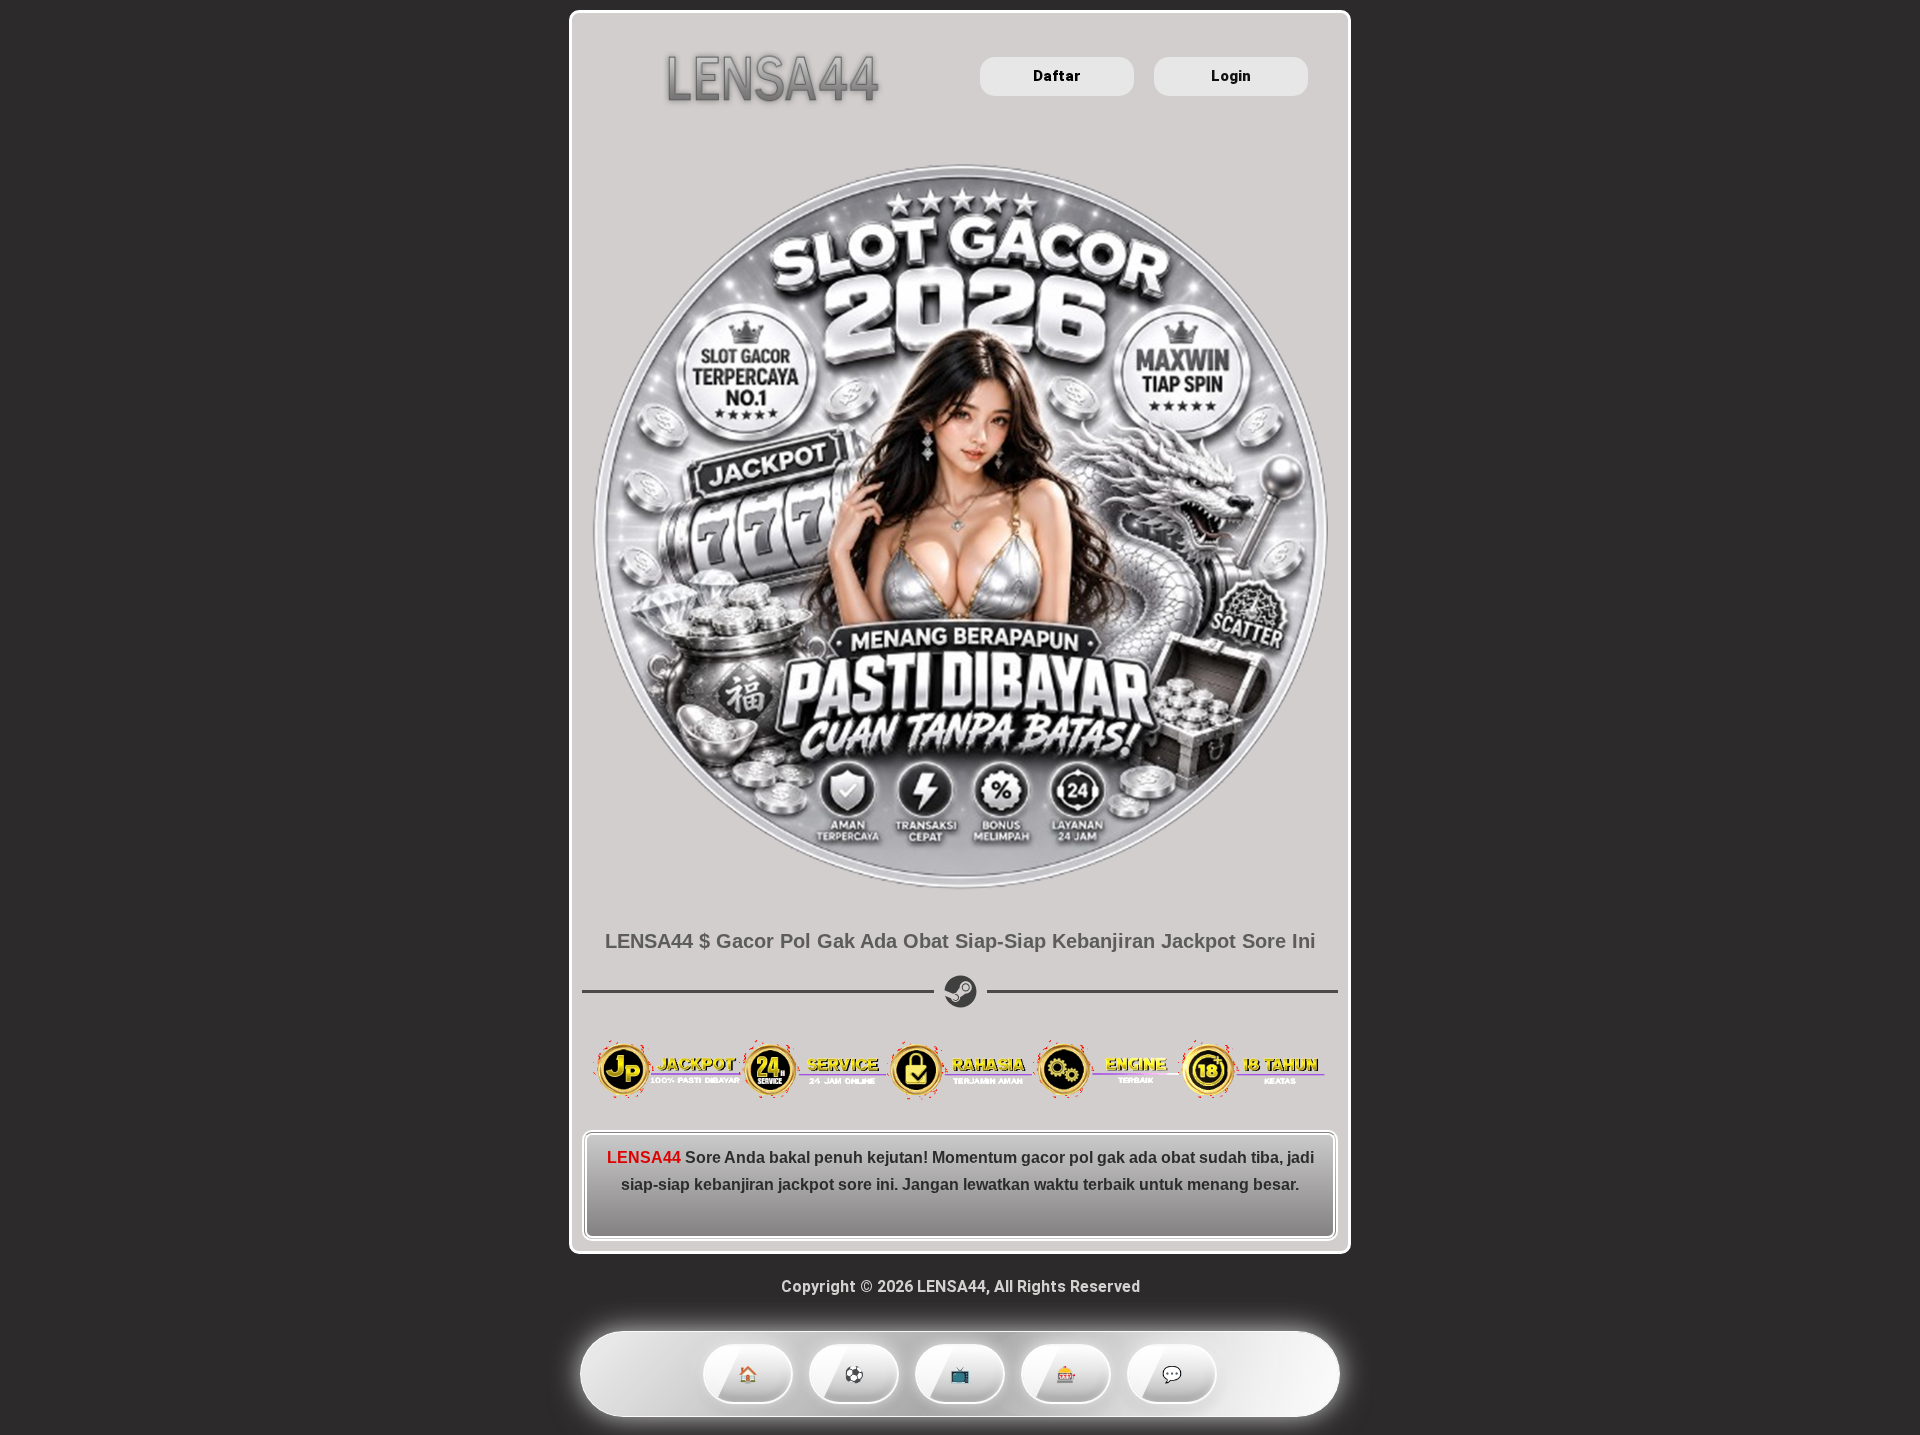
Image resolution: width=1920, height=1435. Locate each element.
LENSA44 (644, 1157)
